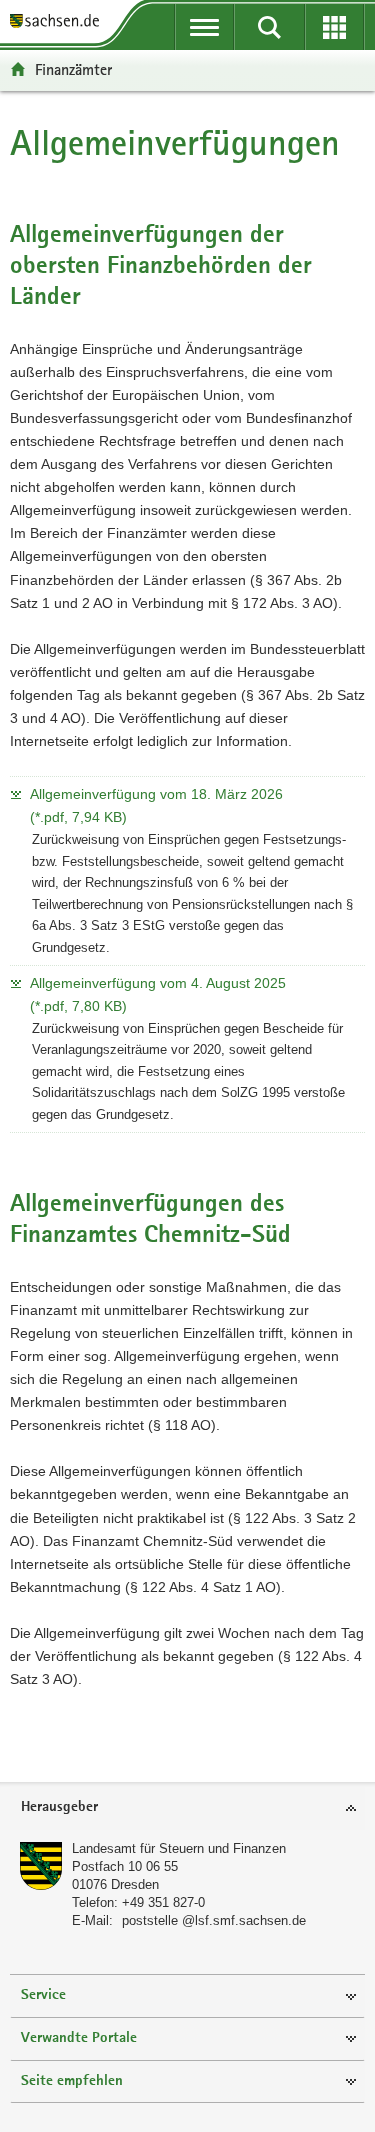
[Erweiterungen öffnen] (334, 27)
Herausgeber (59, 1807)
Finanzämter (73, 69)
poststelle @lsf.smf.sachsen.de (214, 1920)
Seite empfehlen (72, 2081)
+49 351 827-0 (163, 1902)
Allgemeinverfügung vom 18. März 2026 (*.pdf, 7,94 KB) (156, 805)
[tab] (187, 1808)
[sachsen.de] (59, 22)
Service (43, 1995)
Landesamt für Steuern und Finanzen (179, 1848)
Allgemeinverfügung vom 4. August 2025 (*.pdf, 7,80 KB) (158, 994)
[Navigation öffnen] (204, 27)
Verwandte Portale (79, 2038)
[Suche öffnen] (269, 27)
